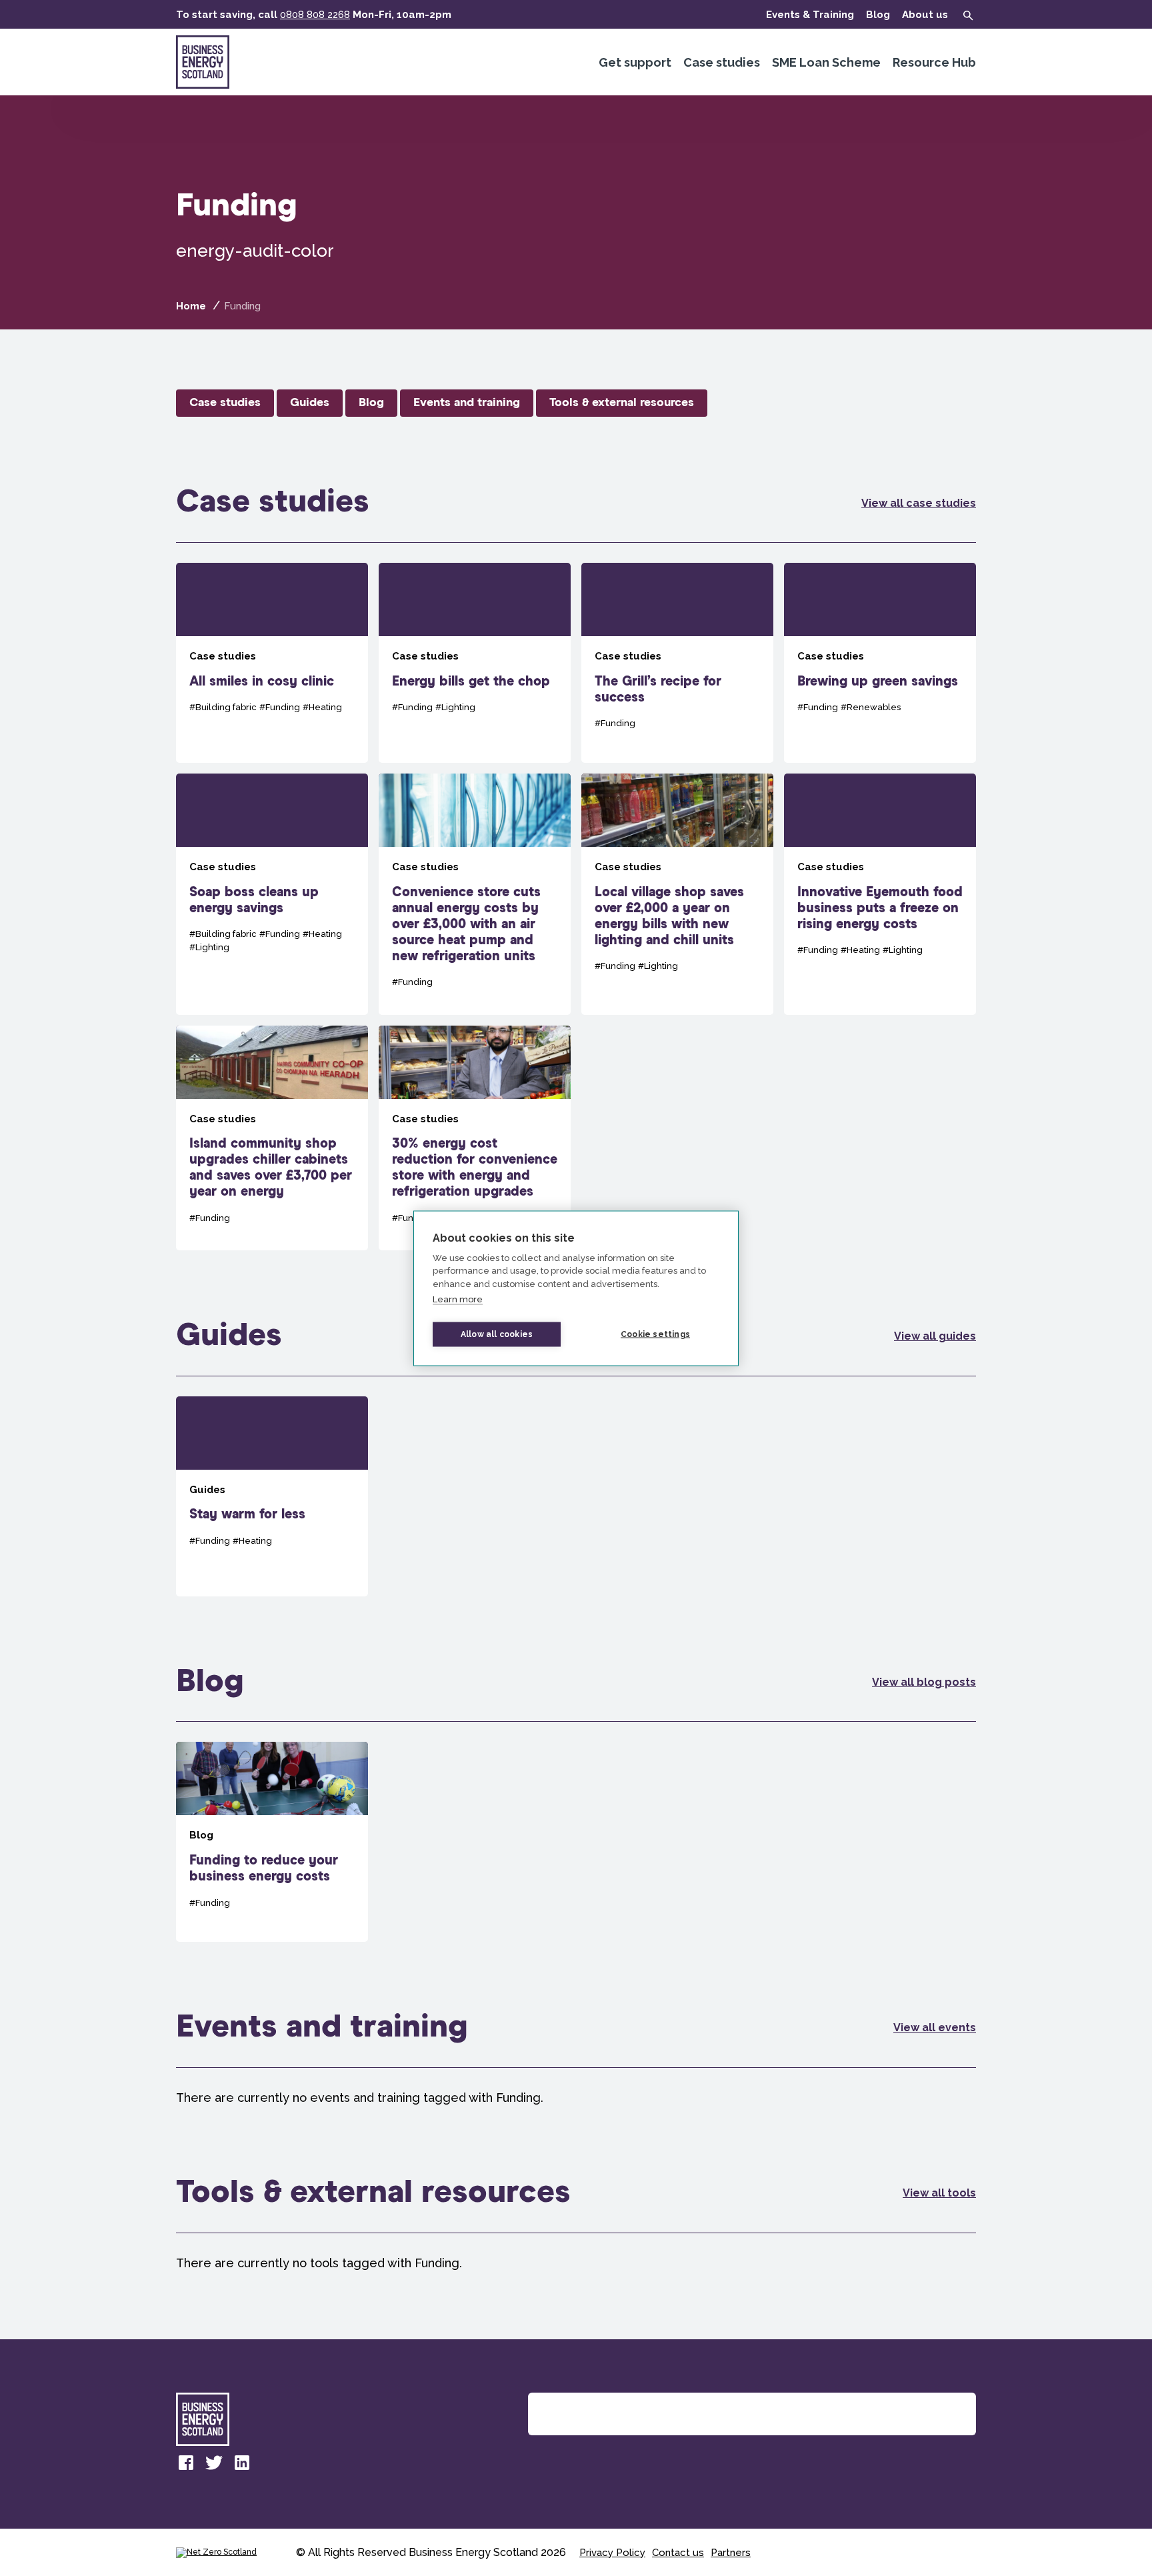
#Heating (322, 707)
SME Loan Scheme (826, 62)
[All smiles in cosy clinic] (272, 663)
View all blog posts (924, 1682)
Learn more (458, 1299)
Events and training (467, 403)
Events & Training (810, 15)
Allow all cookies (497, 1334)
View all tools (939, 2193)
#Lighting (455, 707)
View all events (935, 2028)
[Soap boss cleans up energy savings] (272, 894)
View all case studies (919, 503)
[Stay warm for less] (272, 1496)
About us (925, 15)
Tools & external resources (622, 403)
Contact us (678, 2553)
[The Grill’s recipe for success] (677, 663)
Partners (731, 2553)
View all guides (935, 1336)
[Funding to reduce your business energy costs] (272, 1842)
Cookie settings (655, 1334)
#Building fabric (223, 707)
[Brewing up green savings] (880, 663)
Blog (878, 15)
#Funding (280, 707)
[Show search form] (968, 15)
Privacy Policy (612, 2553)
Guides (310, 403)
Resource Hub (934, 62)
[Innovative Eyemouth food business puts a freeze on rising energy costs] (880, 894)
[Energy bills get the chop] (475, 663)
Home (191, 306)
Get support (635, 62)
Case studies (722, 62)
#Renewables (871, 707)
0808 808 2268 (315, 15)
